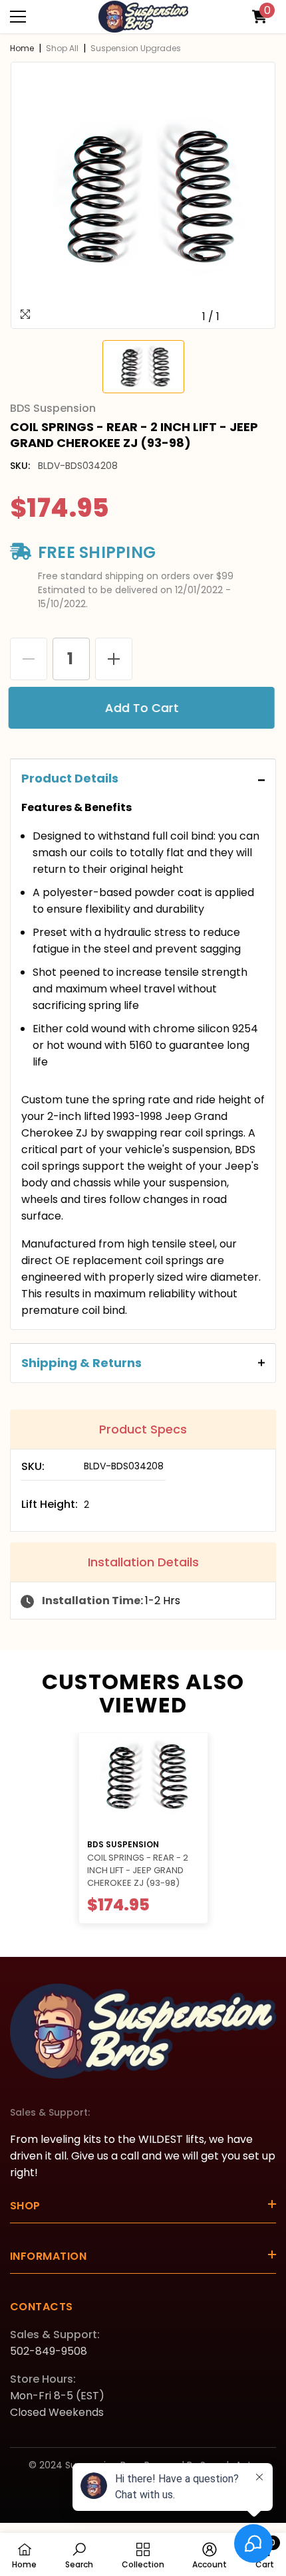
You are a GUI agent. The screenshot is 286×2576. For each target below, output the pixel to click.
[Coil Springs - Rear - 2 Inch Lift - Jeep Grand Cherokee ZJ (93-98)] (143, 1782)
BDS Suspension (123, 1844)
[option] (143, 195)
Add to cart (146, 708)
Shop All (62, 48)
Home (22, 48)
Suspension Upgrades (136, 48)
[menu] (18, 17)
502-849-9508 (49, 2351)
